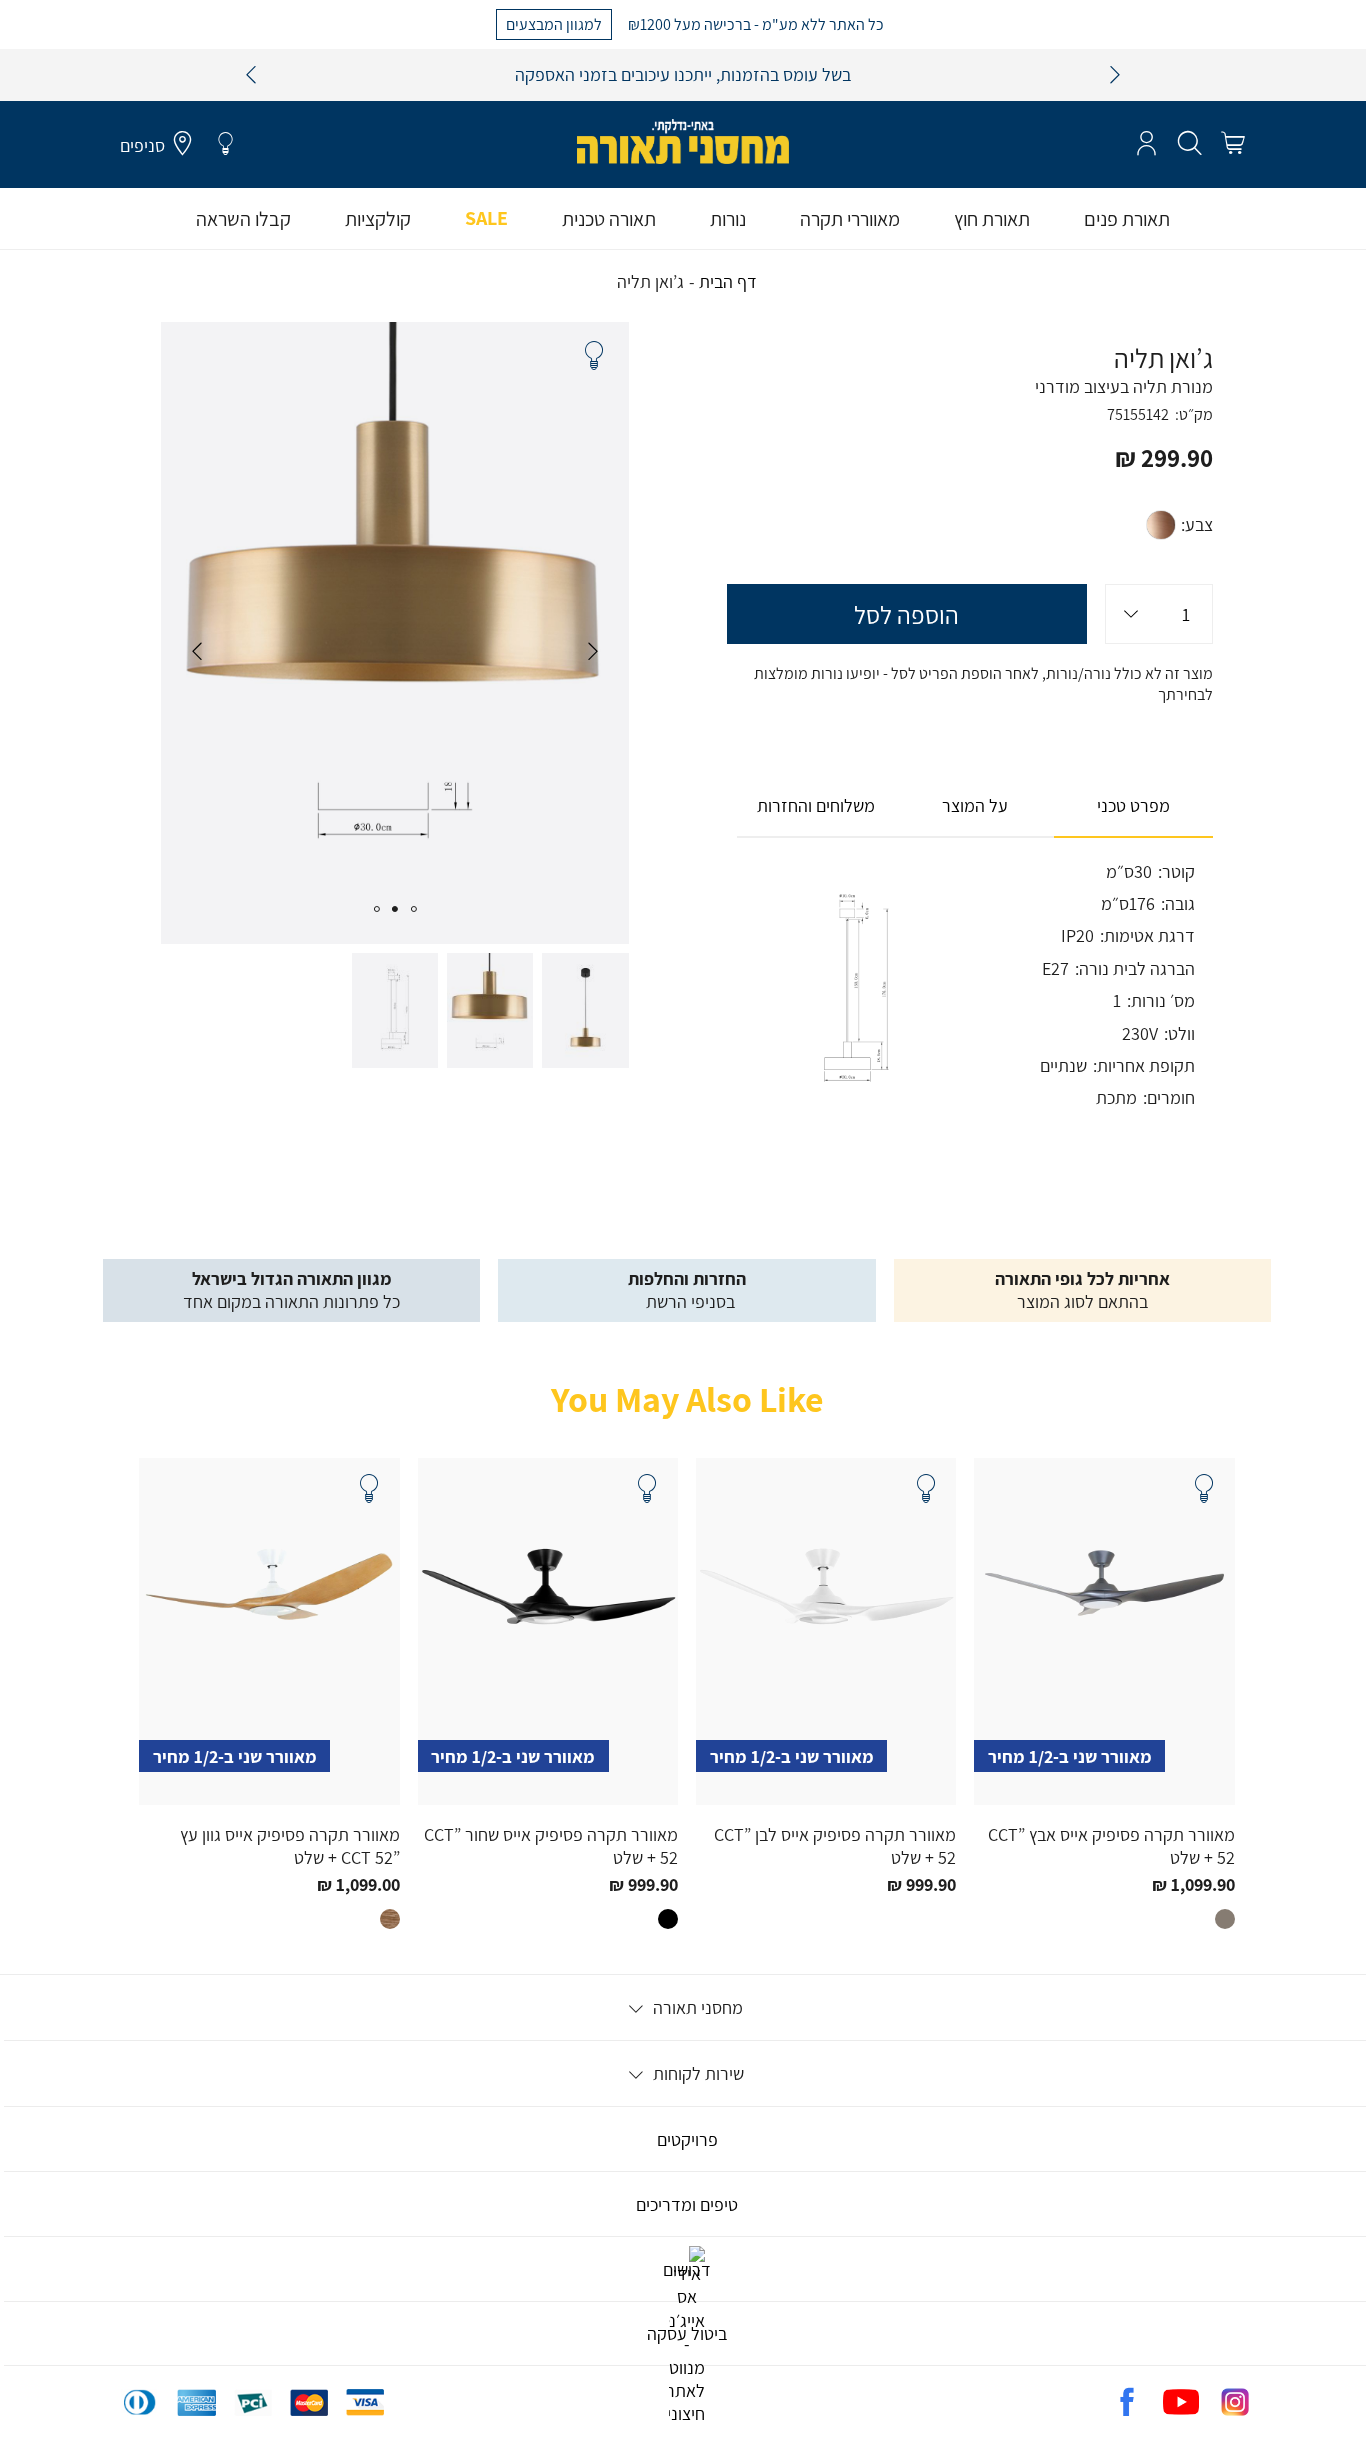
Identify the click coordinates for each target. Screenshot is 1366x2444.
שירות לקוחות (696, 2073)
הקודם (251, 75)
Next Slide (197, 651)
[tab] (1133, 806)
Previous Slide (593, 651)
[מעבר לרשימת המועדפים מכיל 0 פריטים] (225, 144)
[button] (1232, 144)
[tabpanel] (395, 632)
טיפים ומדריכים (687, 2204)
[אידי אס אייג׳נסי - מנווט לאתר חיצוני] (687, 2413)
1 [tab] (414, 909)
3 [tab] (376, 909)
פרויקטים (687, 2139)
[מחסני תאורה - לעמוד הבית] (683, 141)
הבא (1115, 75)
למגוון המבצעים (554, 23)
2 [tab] (395, 909)
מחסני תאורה (696, 2007)
